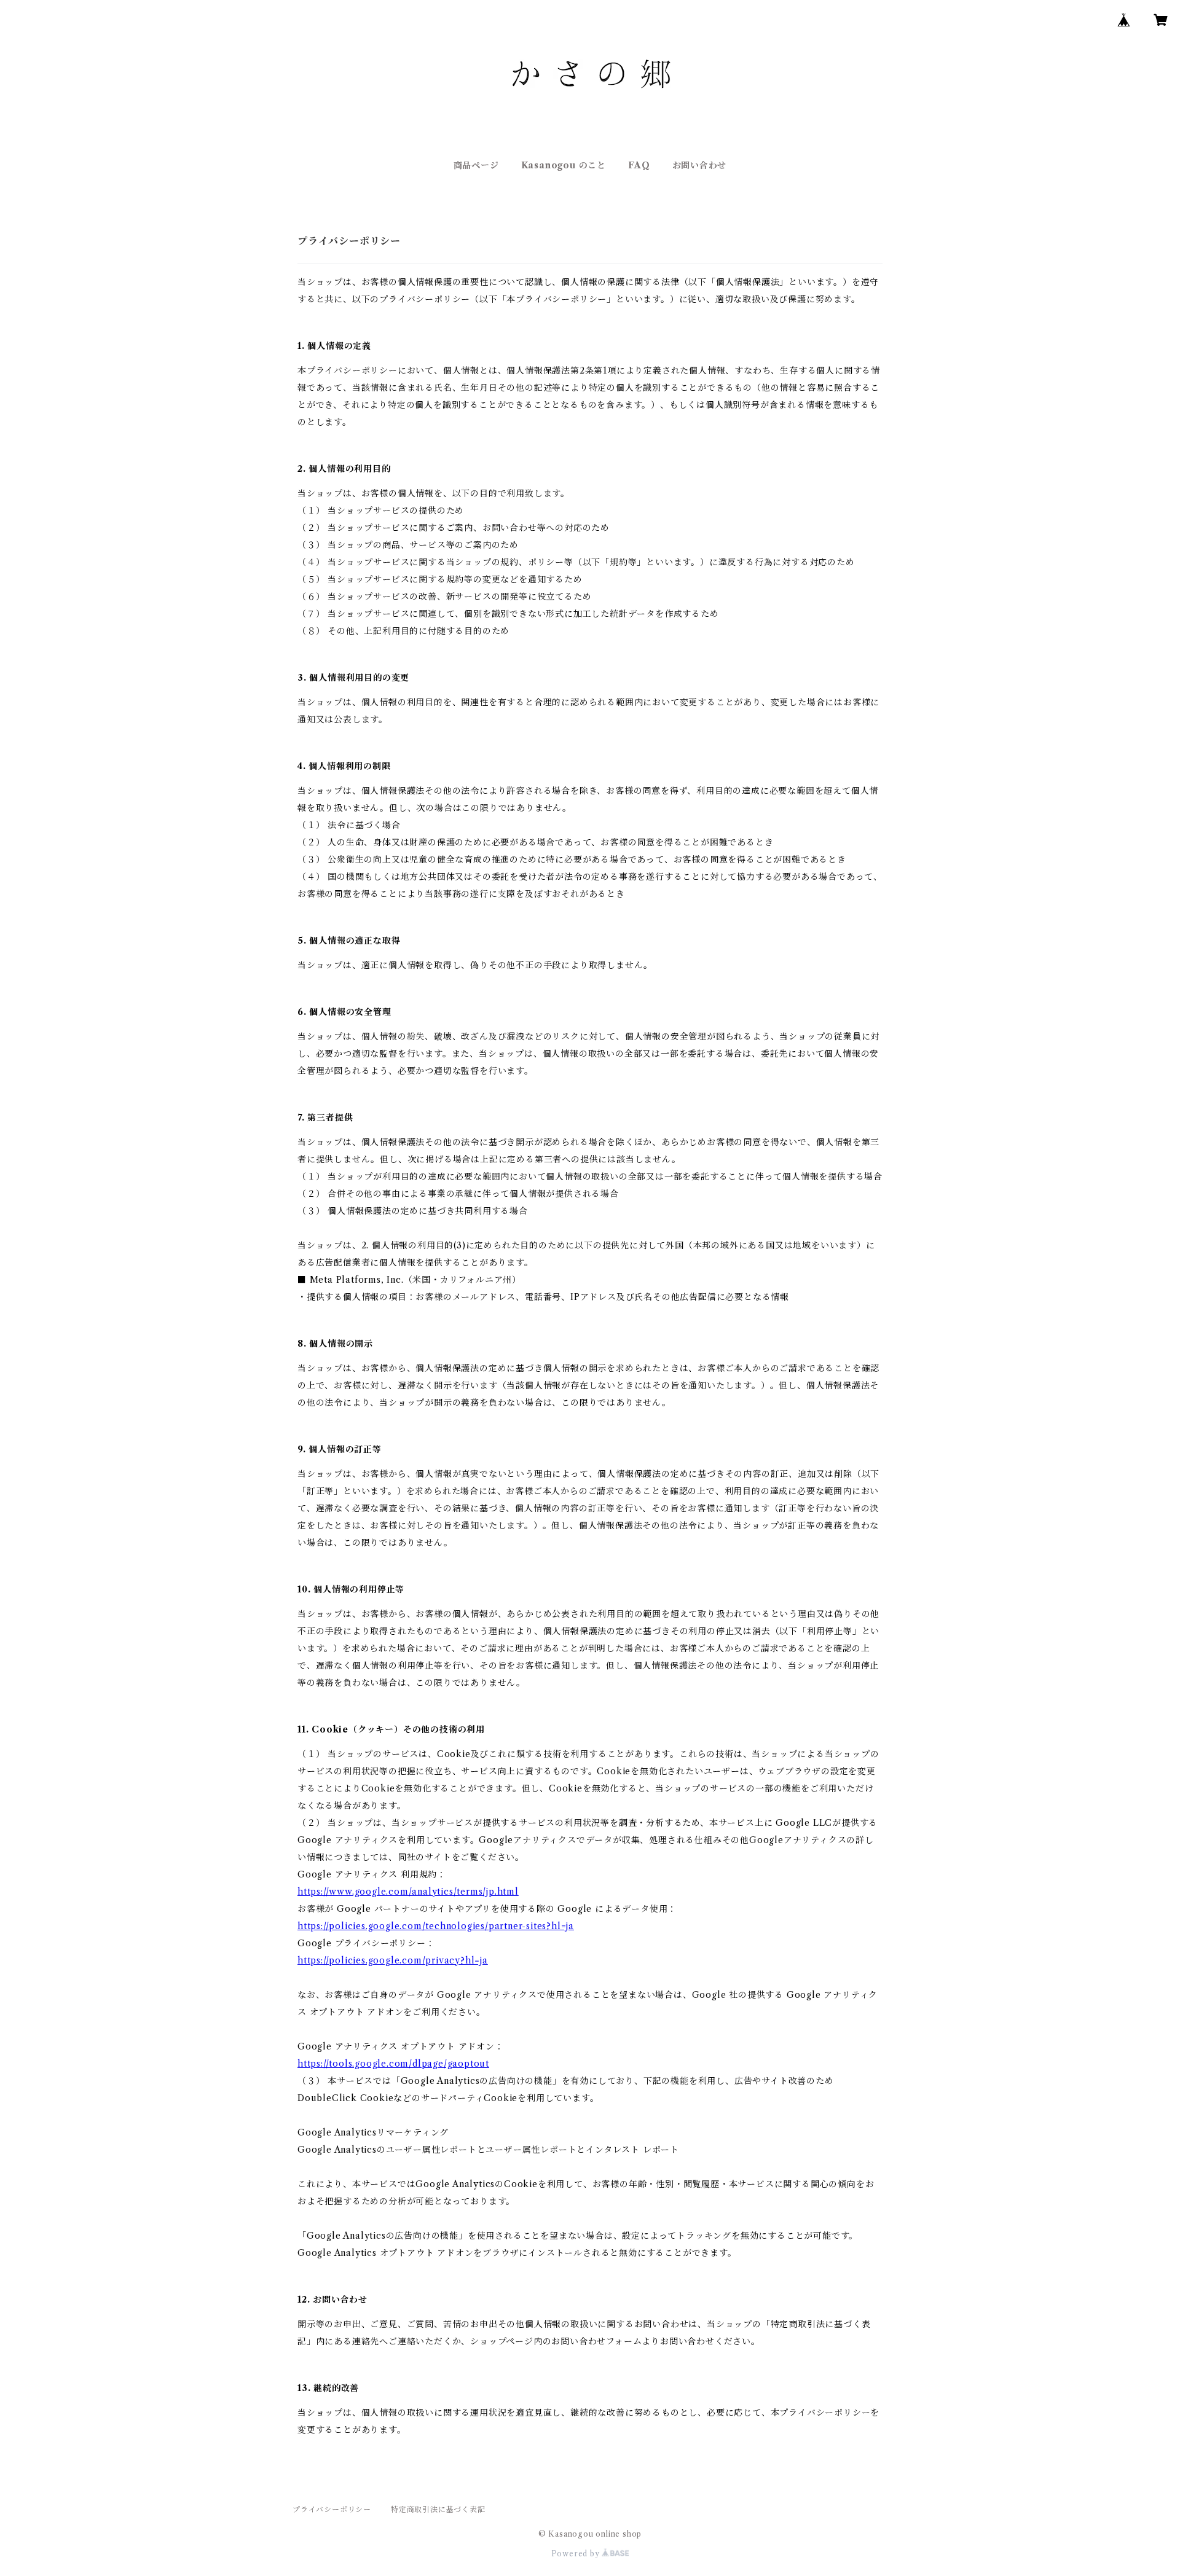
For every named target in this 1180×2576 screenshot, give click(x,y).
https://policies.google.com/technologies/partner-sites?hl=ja (436, 1926)
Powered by (577, 2554)
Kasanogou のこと (564, 165)
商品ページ (476, 165)
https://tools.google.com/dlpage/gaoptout (393, 2064)
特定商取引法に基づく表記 (438, 2509)
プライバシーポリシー (332, 2509)
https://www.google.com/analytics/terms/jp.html (408, 1892)
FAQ (639, 165)
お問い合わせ (700, 165)
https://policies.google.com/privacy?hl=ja (393, 1960)
